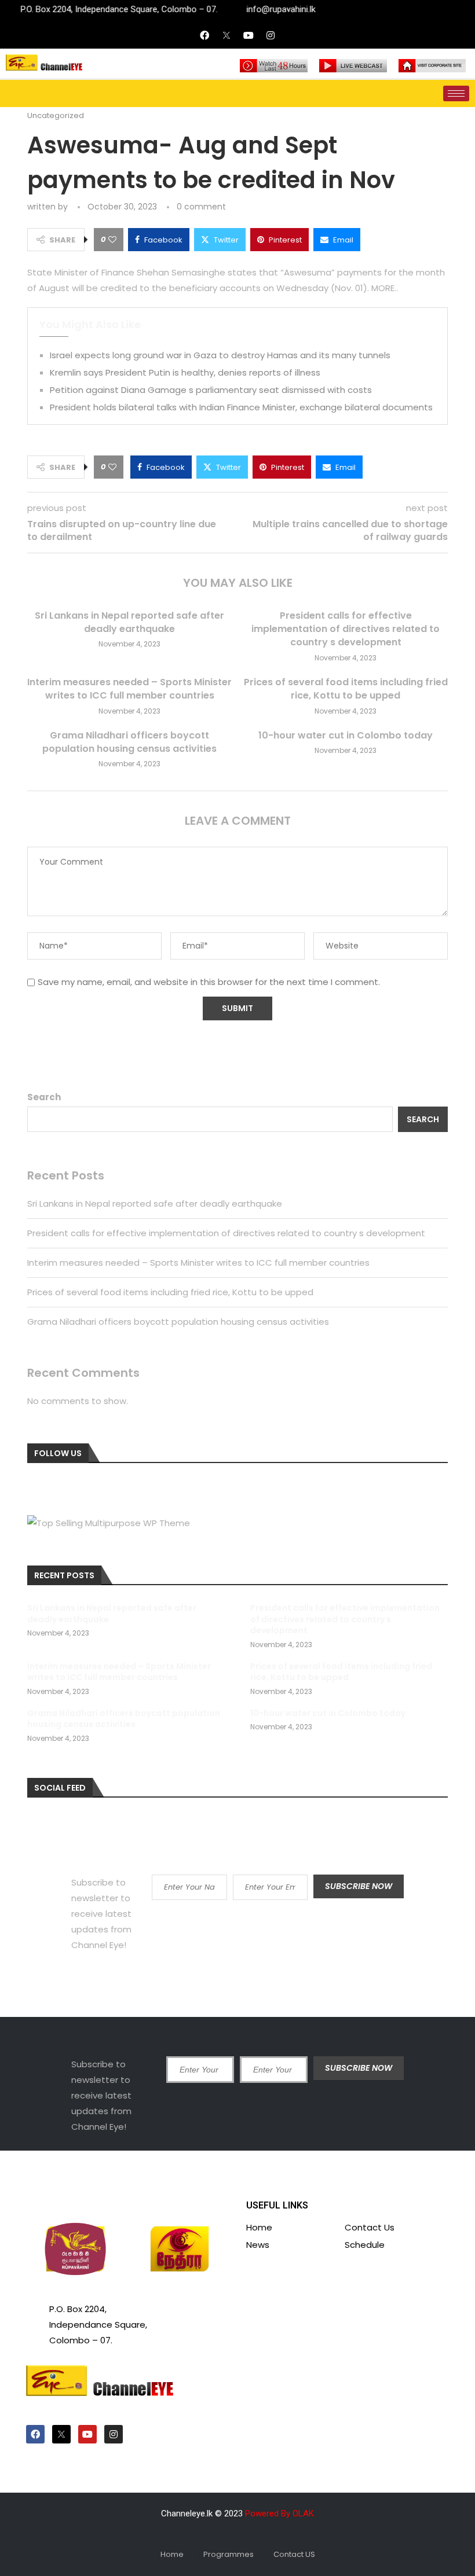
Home (259, 2227)
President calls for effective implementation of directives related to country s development (346, 629)
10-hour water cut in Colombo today (346, 735)
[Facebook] (204, 35)
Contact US (294, 2554)
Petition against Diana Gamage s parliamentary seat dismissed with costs (211, 390)
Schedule (365, 2245)
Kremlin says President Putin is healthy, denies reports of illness (185, 372)
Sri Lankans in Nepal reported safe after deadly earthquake (129, 622)
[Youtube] (249, 35)
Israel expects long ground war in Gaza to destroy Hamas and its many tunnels (220, 355)
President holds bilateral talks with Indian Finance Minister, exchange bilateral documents (241, 407)
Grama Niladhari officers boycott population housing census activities (129, 742)
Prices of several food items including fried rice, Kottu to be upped (346, 689)
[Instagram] (271, 35)
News (258, 2245)
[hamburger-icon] (456, 93)
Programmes (229, 2554)
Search (44, 1097)
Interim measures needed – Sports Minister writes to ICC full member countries (129, 689)
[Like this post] (112, 240)
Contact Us (370, 2227)
